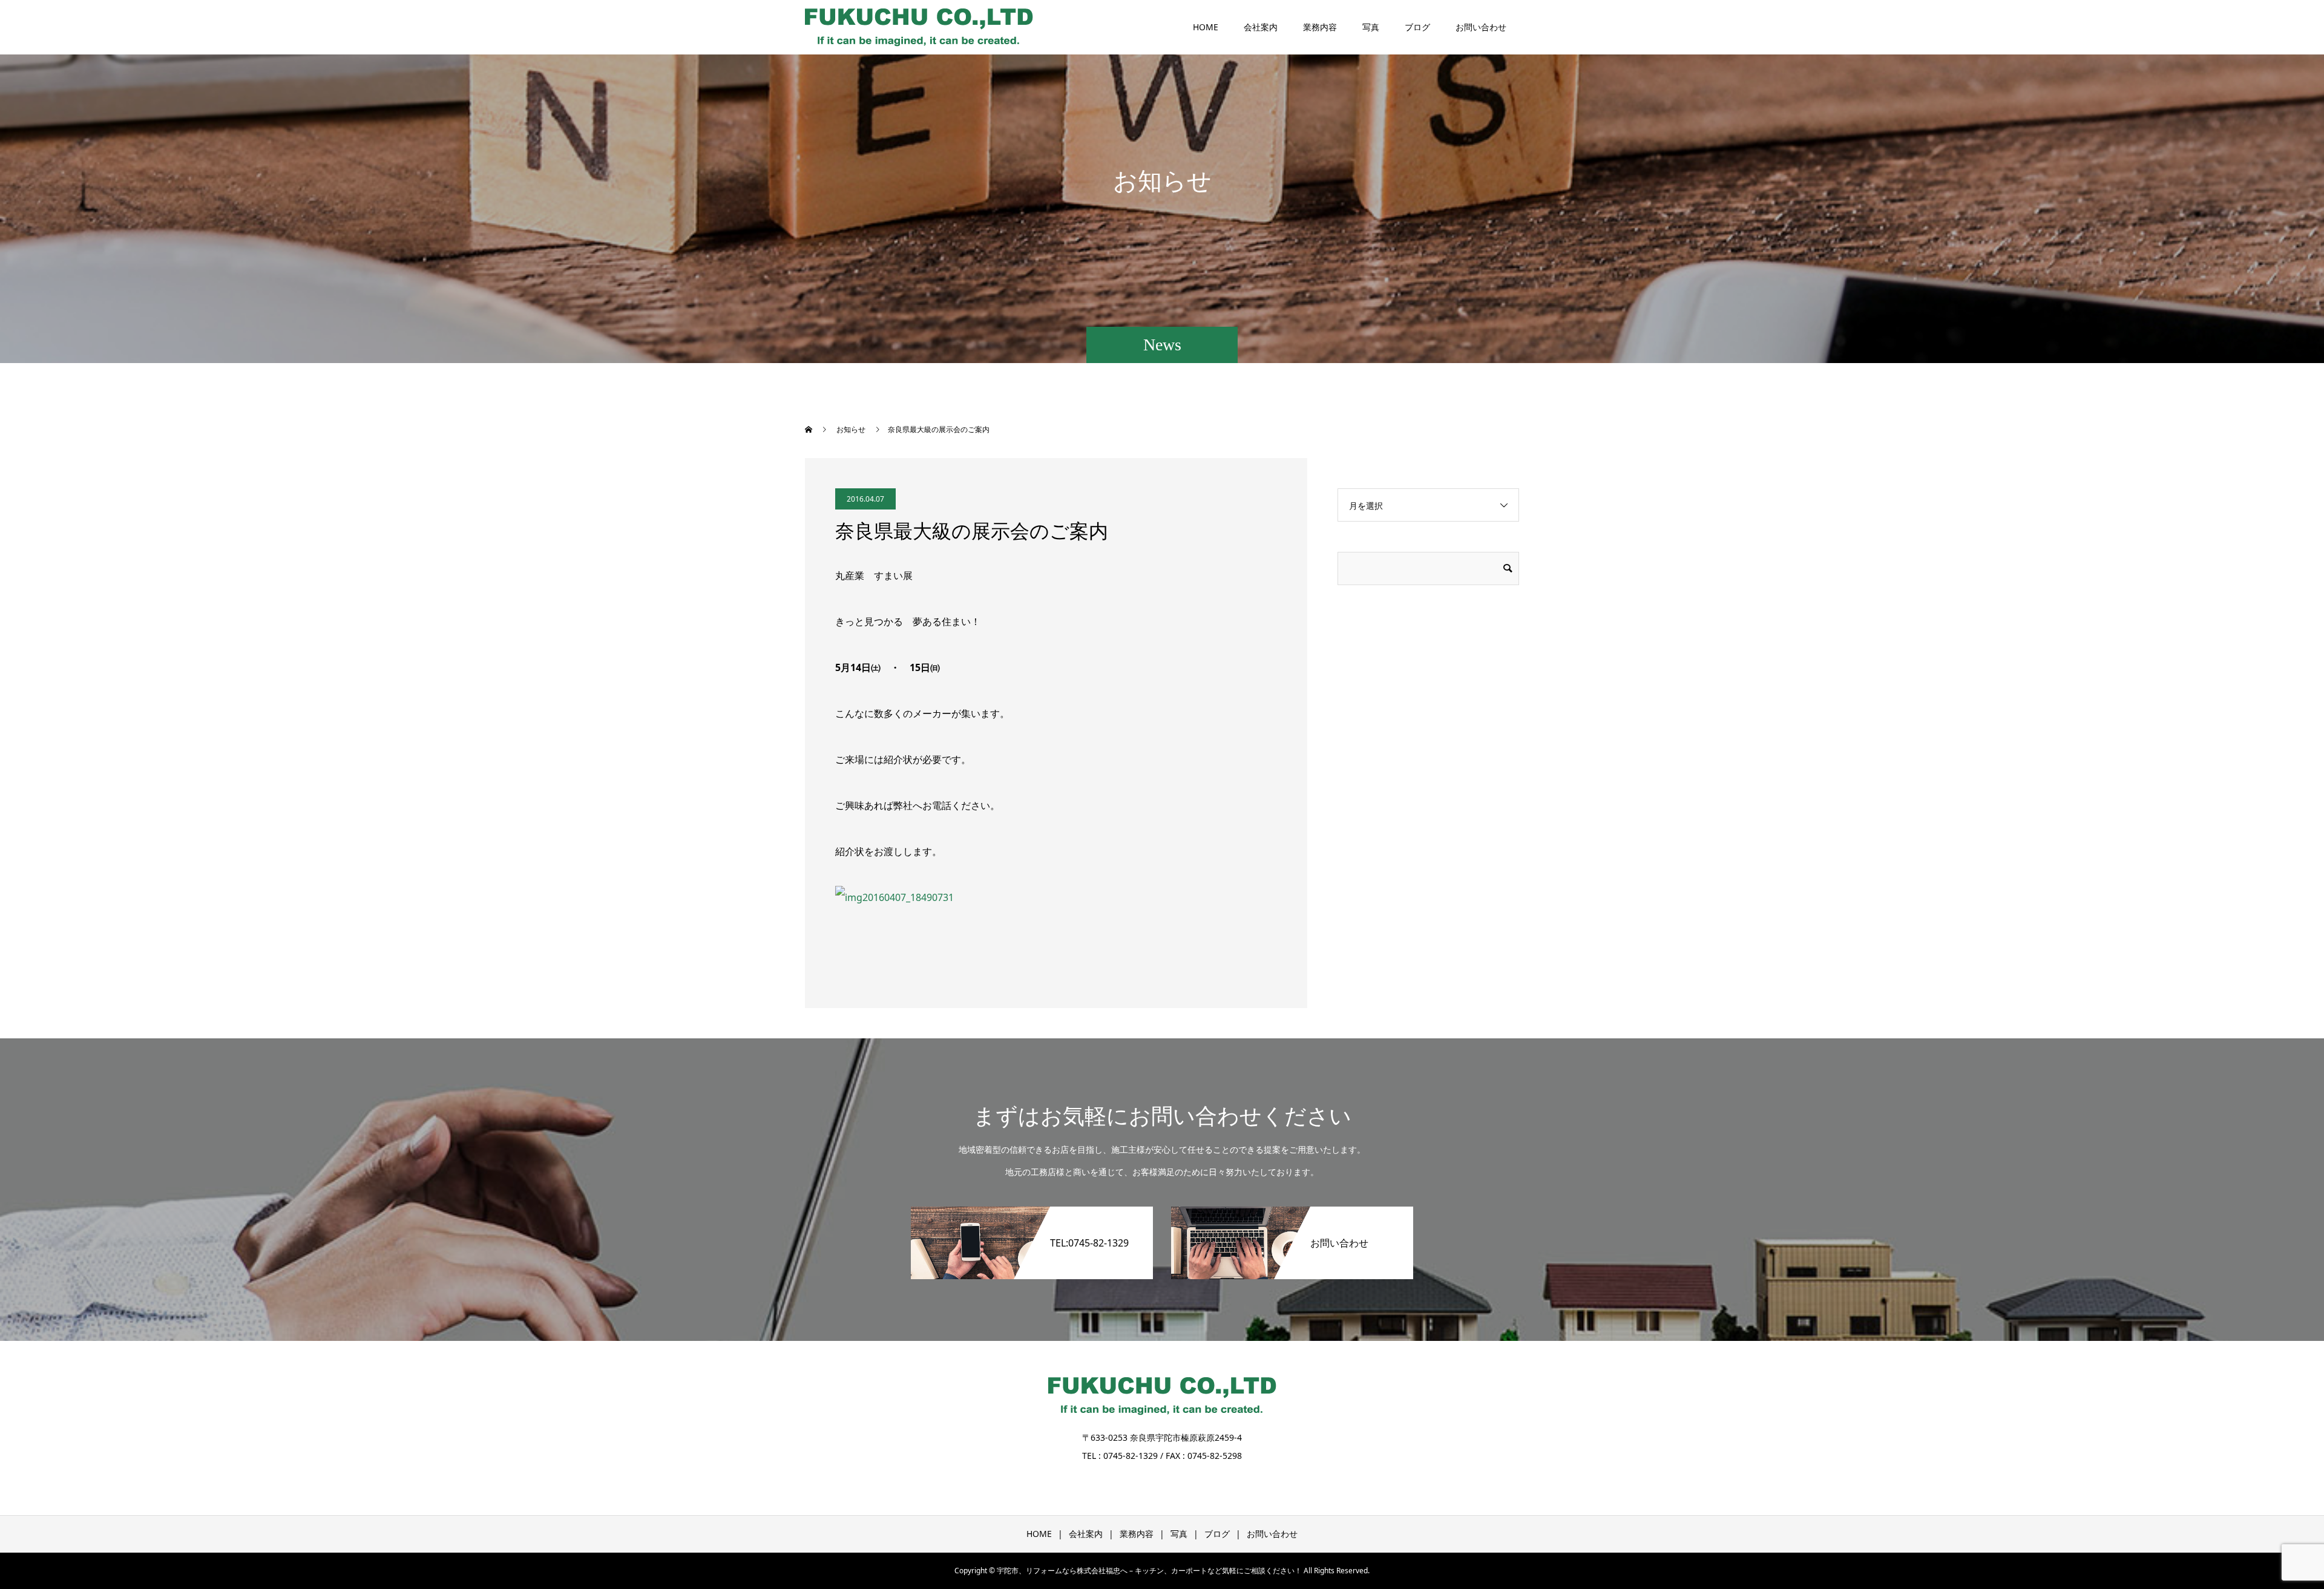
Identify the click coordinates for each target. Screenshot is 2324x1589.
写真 (1371, 27)
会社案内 (1261, 27)
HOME (1206, 27)
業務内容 (1320, 27)
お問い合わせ (1481, 27)
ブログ (1417, 27)
